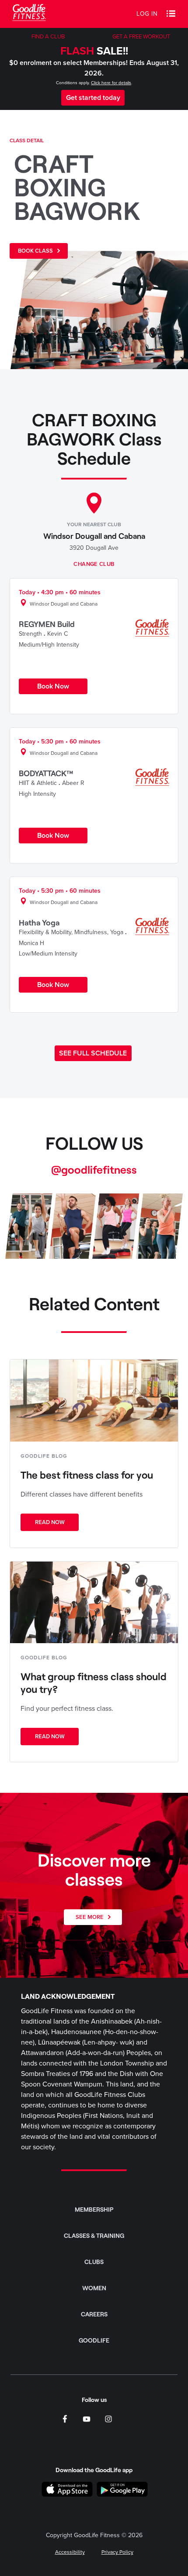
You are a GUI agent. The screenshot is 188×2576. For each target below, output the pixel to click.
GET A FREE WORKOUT (141, 37)
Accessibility (70, 2552)
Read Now (50, 1522)
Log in (147, 14)
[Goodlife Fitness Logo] (29, 14)
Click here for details (111, 83)
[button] (171, 14)
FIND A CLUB (48, 37)
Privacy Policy (117, 2552)
